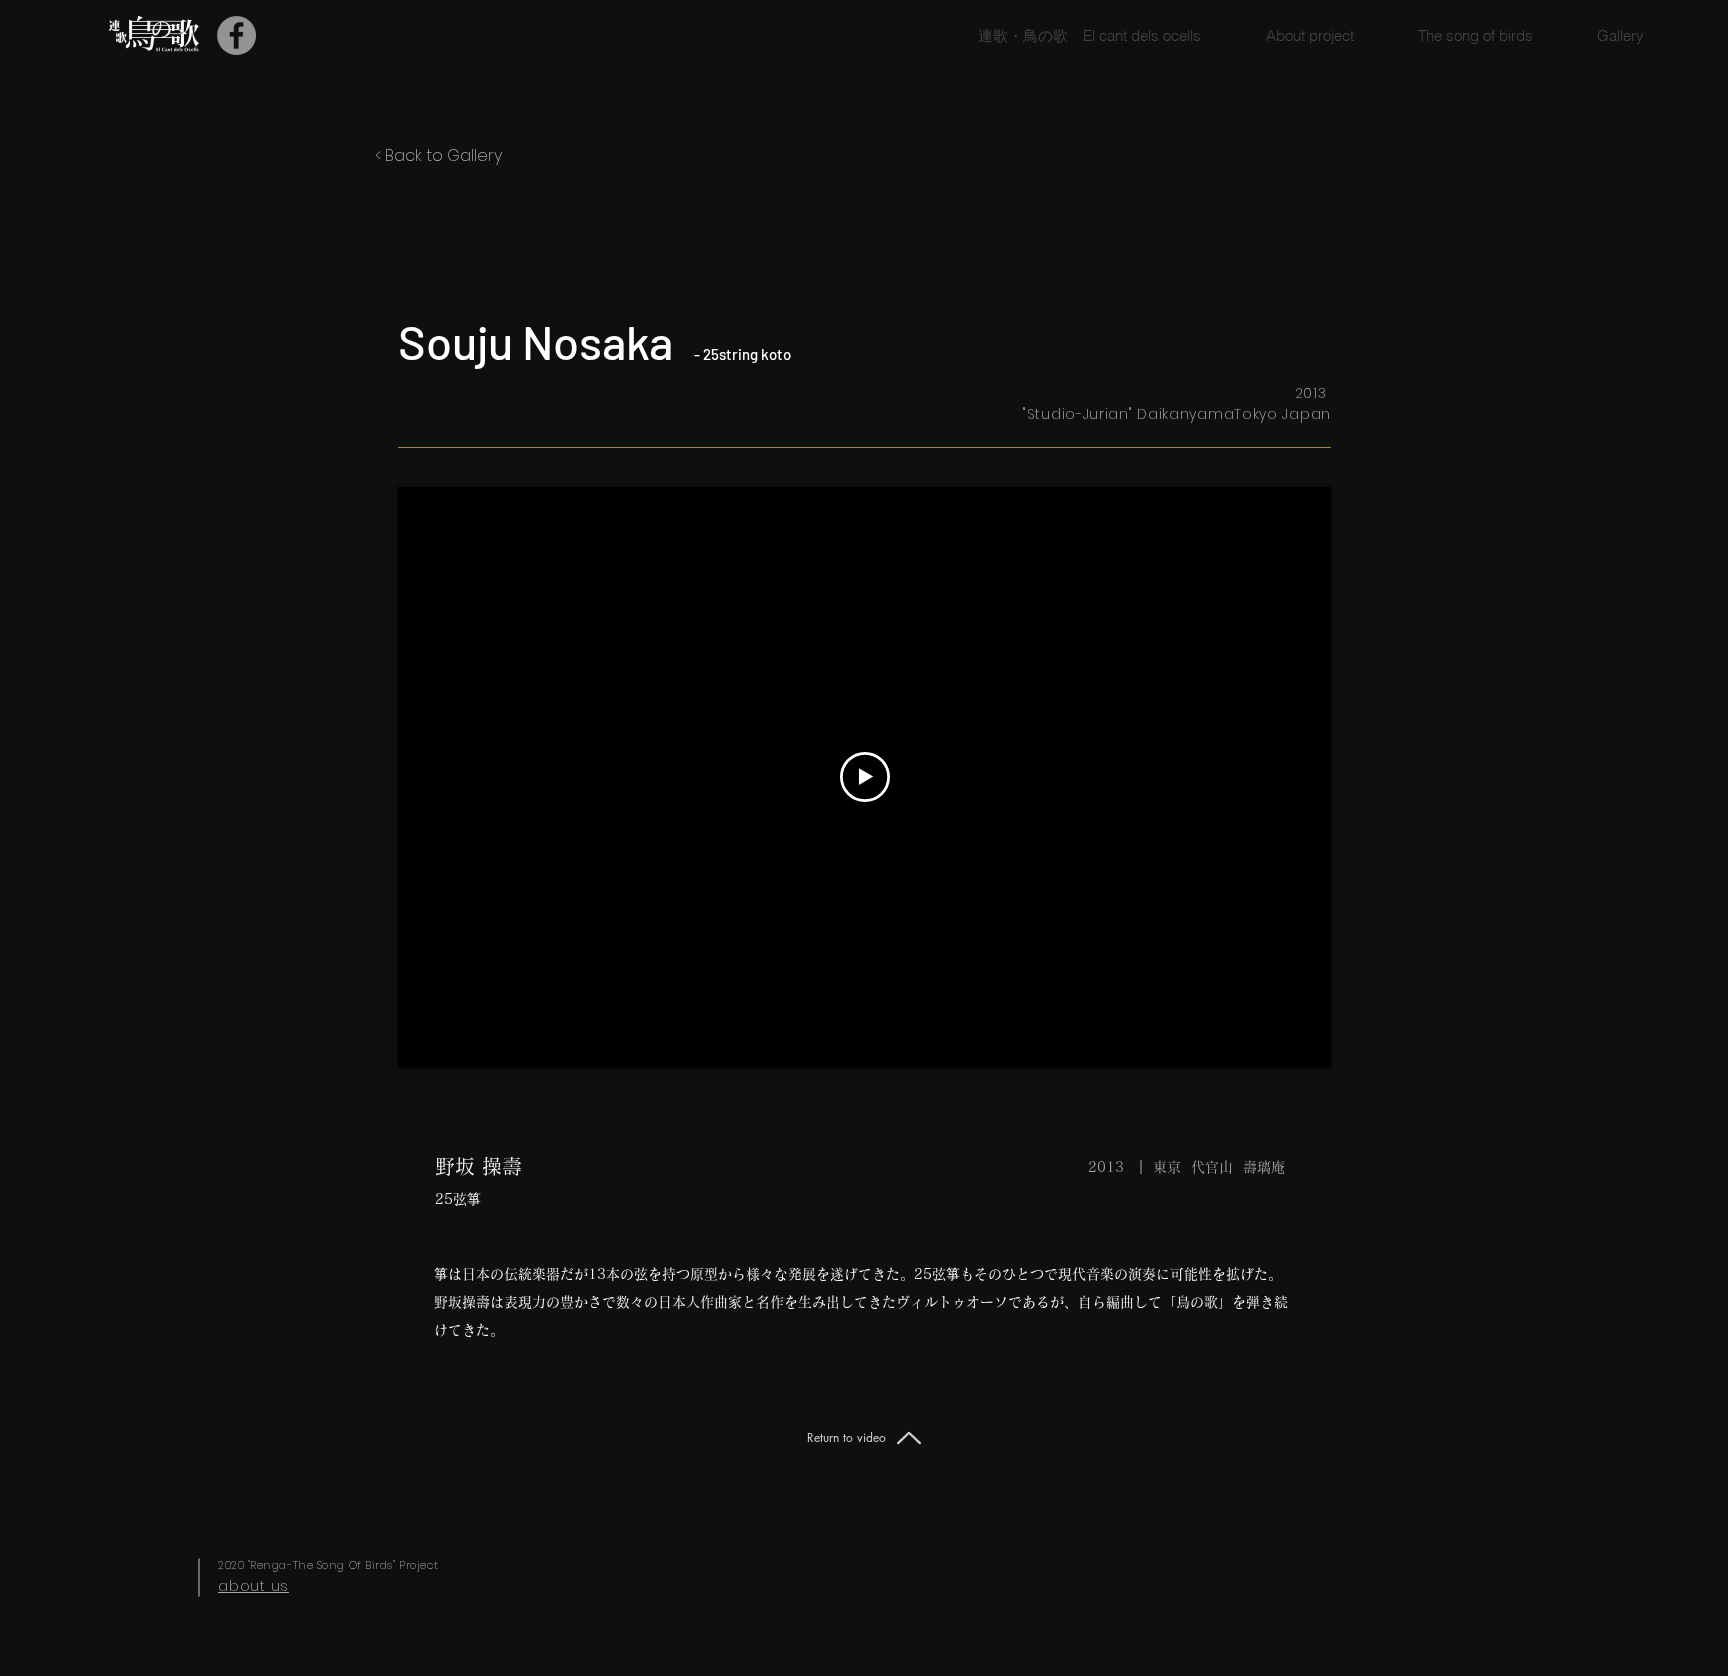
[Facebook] (236, 35)
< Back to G (417, 155)
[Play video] (865, 777)
